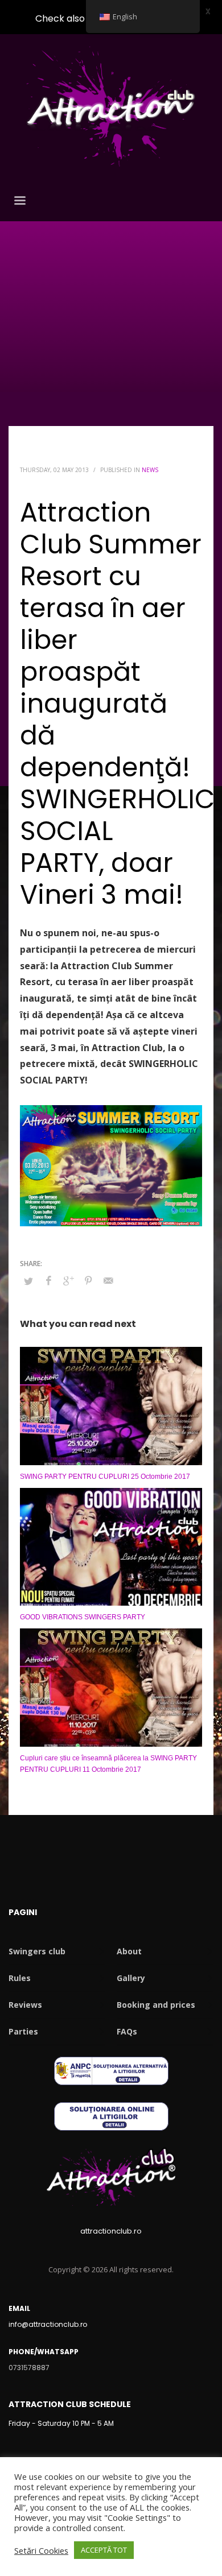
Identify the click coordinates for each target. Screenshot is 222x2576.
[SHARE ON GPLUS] (68, 1280)
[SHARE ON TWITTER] (28, 1281)
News (150, 470)
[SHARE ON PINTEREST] (88, 1280)
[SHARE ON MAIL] (108, 1280)
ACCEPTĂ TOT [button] (104, 2550)
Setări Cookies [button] (41, 2550)
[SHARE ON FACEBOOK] (48, 1280)
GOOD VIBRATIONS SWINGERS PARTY (83, 1617)
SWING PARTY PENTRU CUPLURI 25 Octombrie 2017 (105, 1477)
